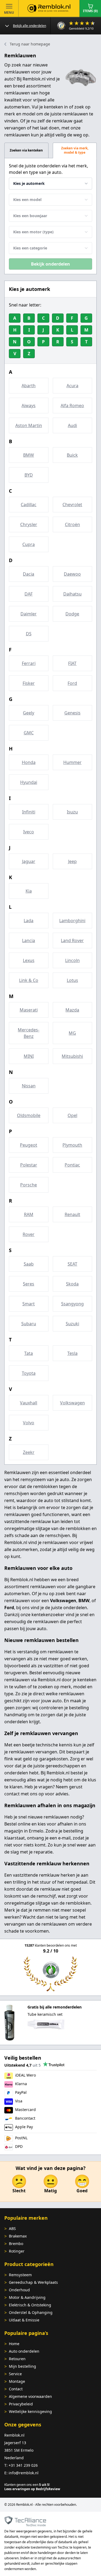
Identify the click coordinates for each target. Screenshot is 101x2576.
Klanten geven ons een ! (27, 2485)
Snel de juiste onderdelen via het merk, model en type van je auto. (48, 169)
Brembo (16, 2244)
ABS (12, 2228)
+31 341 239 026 (23, 2465)
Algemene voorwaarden (30, 2396)
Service (15, 2374)
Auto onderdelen (24, 2351)
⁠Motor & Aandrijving (27, 2297)
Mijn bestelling (22, 2366)
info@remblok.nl (24, 2473)
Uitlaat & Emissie (24, 2320)
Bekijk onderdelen (50, 264)
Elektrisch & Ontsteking (30, 2305)
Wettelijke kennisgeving (30, 2411)
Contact (16, 2389)
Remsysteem (20, 2275)
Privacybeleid (21, 2404)
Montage (17, 2381)
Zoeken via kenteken (26, 150)
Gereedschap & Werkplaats (33, 2282)
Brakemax (18, 2236)
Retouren (17, 2359)
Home (14, 2344)
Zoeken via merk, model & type (75, 150)
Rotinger (17, 2251)
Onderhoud (19, 2290)
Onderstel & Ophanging (31, 2312)
